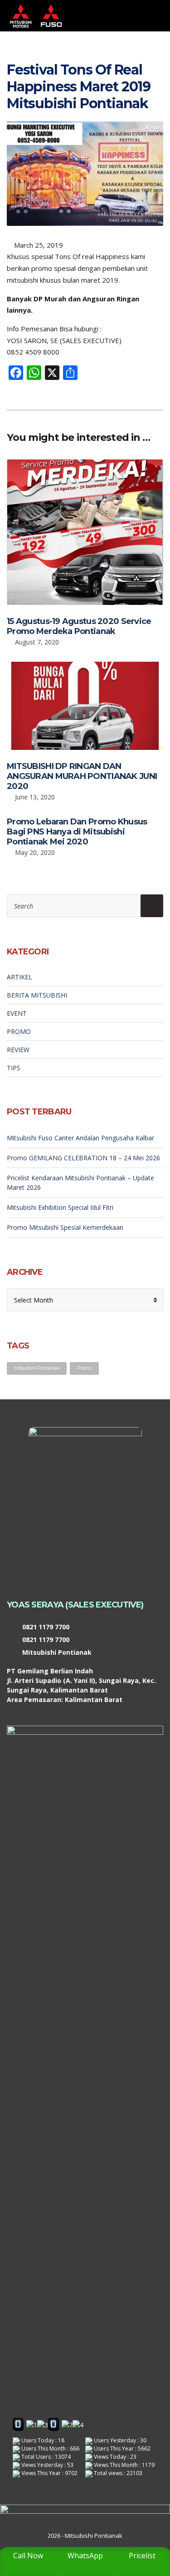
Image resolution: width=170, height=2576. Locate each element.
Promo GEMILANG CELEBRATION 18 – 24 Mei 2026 (83, 1158)
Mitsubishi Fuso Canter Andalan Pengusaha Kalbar (80, 1138)
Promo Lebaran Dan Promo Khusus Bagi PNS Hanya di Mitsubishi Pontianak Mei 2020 (77, 832)
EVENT (17, 1013)
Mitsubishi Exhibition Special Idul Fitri (60, 1207)
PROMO (19, 1031)
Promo (84, 1368)
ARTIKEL (19, 977)
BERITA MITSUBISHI (37, 995)
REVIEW (18, 1050)
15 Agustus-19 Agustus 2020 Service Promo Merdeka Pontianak (79, 626)
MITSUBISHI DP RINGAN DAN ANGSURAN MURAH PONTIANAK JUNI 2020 (82, 776)
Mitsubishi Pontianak (37, 1368)
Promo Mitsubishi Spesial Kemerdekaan (65, 1227)
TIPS (14, 1068)
